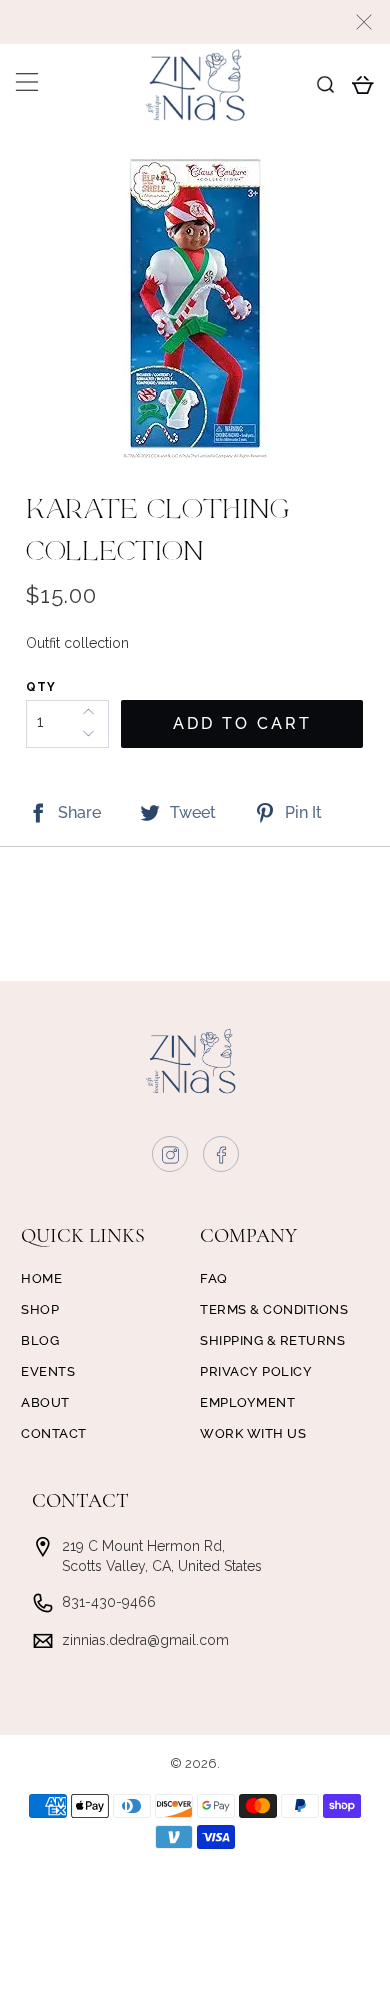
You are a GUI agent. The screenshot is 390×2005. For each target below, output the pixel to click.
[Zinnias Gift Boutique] (195, 85)
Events (48, 1371)
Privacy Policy (256, 1371)
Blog (40, 1340)
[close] (364, 22)
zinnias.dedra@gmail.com (145, 1640)
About (45, 1402)
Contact (54, 1433)
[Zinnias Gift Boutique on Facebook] (222, 1159)
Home (41, 1278)
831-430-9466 (109, 1602)
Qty (41, 687)
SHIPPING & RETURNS (272, 1340)
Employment (247, 1402)
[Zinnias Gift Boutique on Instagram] (171, 1159)
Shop (40, 1309)
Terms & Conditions (274, 1309)
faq (214, 1278)
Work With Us (253, 1433)
